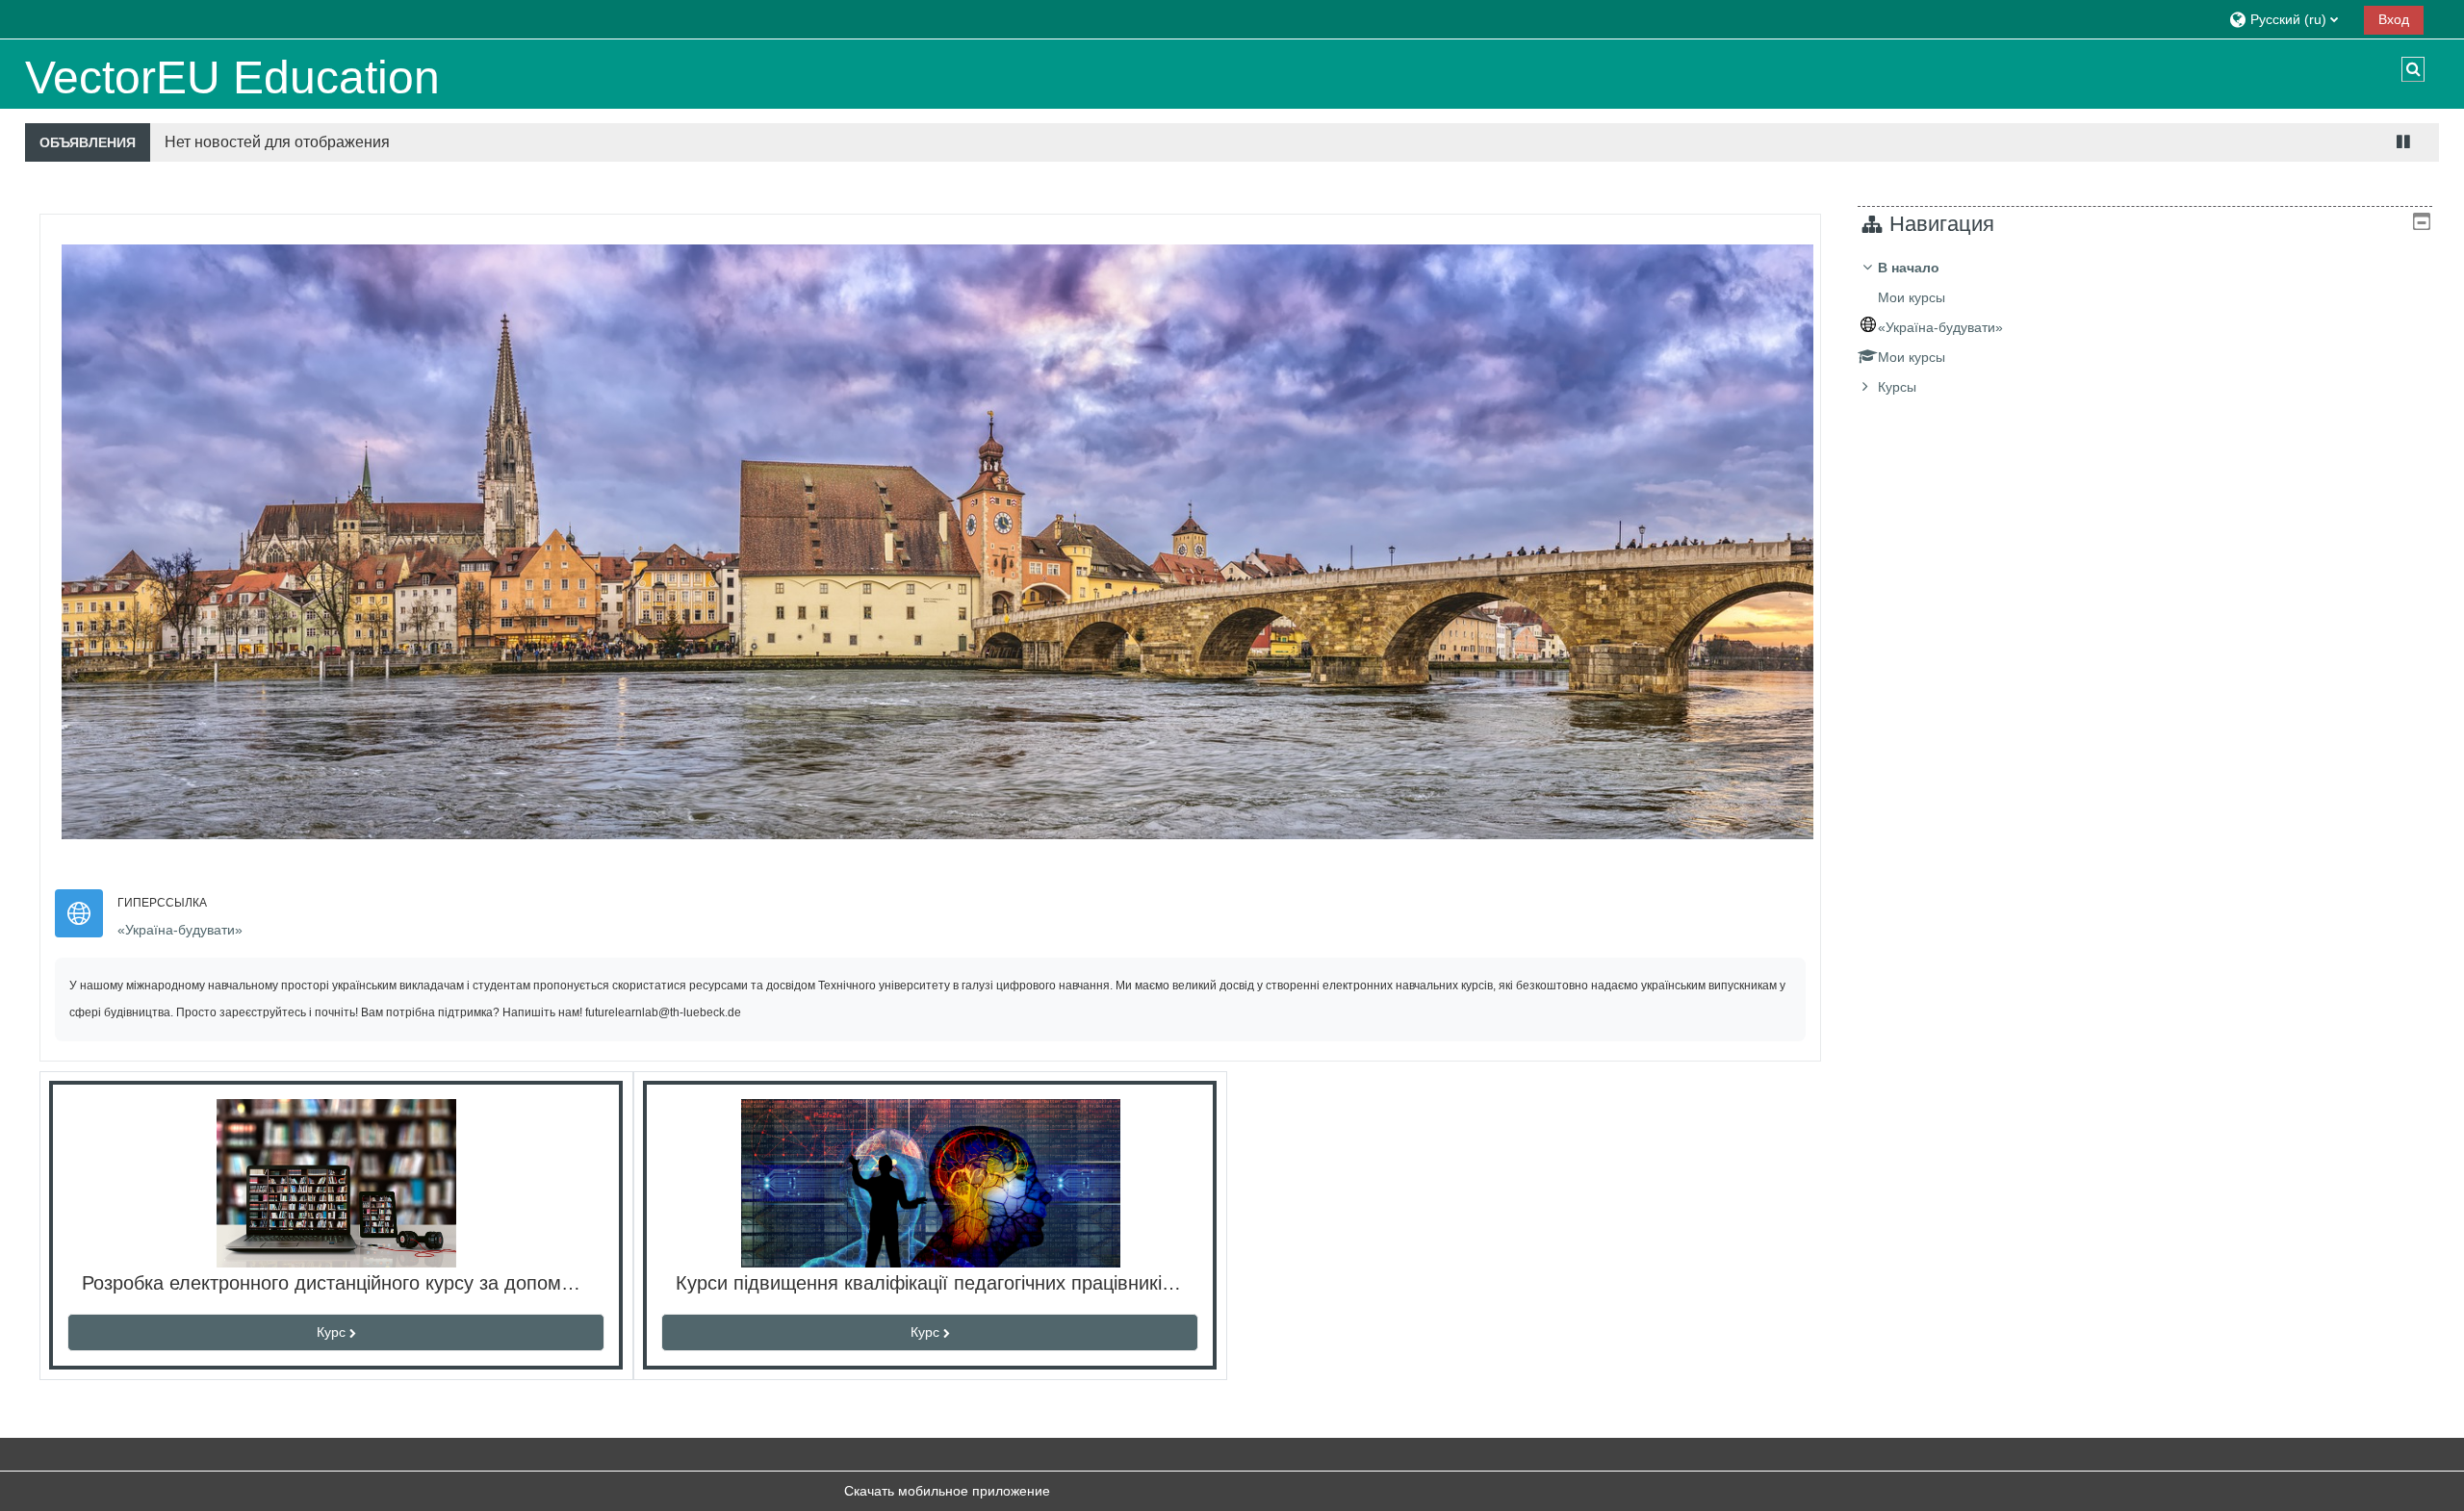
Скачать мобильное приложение (947, 1491)
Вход (2394, 19)
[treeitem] (2145, 327)
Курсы (1897, 387)
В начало (1909, 268)
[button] (2289, 19)
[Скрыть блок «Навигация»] (2422, 221)
